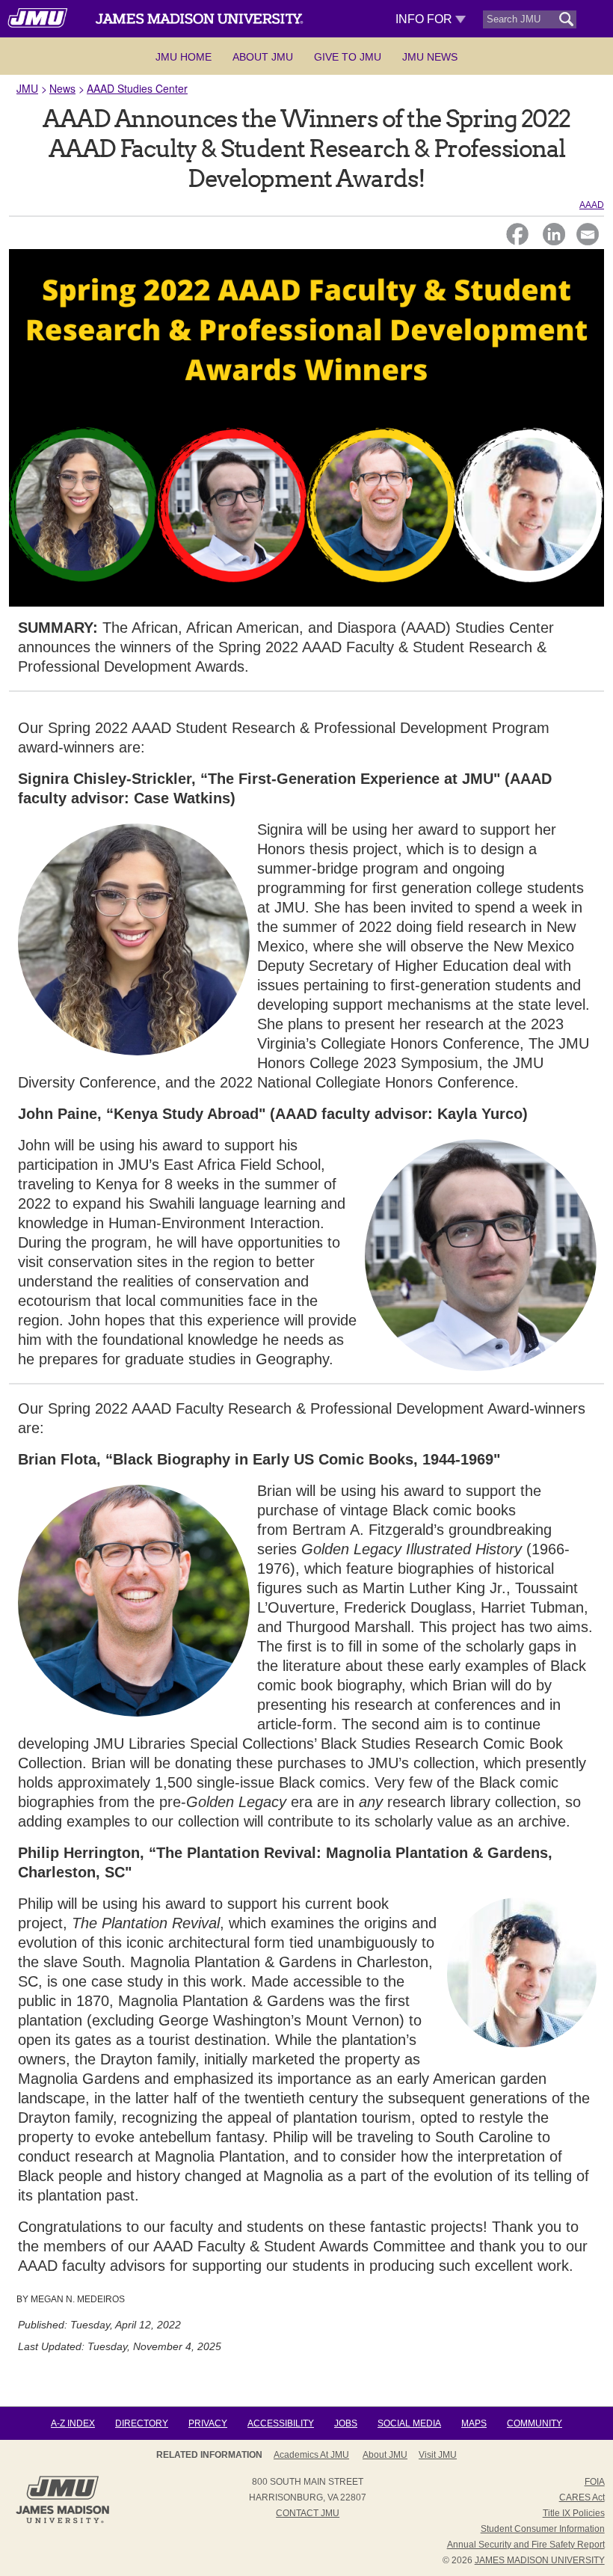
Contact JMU (308, 2513)
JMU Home (184, 57)
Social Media (409, 2423)
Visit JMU (438, 2455)
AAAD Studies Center (137, 88)
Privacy (208, 2423)
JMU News (430, 57)
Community (535, 2423)
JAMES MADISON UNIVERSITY (540, 2560)
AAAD (592, 205)
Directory (142, 2423)
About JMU (263, 57)
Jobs (346, 2423)
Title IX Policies (574, 2513)
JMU (27, 88)
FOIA (595, 2482)
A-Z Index (73, 2423)
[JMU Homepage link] (62, 2521)
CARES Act (582, 2497)
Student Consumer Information (543, 2529)
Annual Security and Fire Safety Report (526, 2545)
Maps (474, 2423)
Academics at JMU (311, 2455)
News (62, 88)
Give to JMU (348, 57)
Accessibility (281, 2423)
